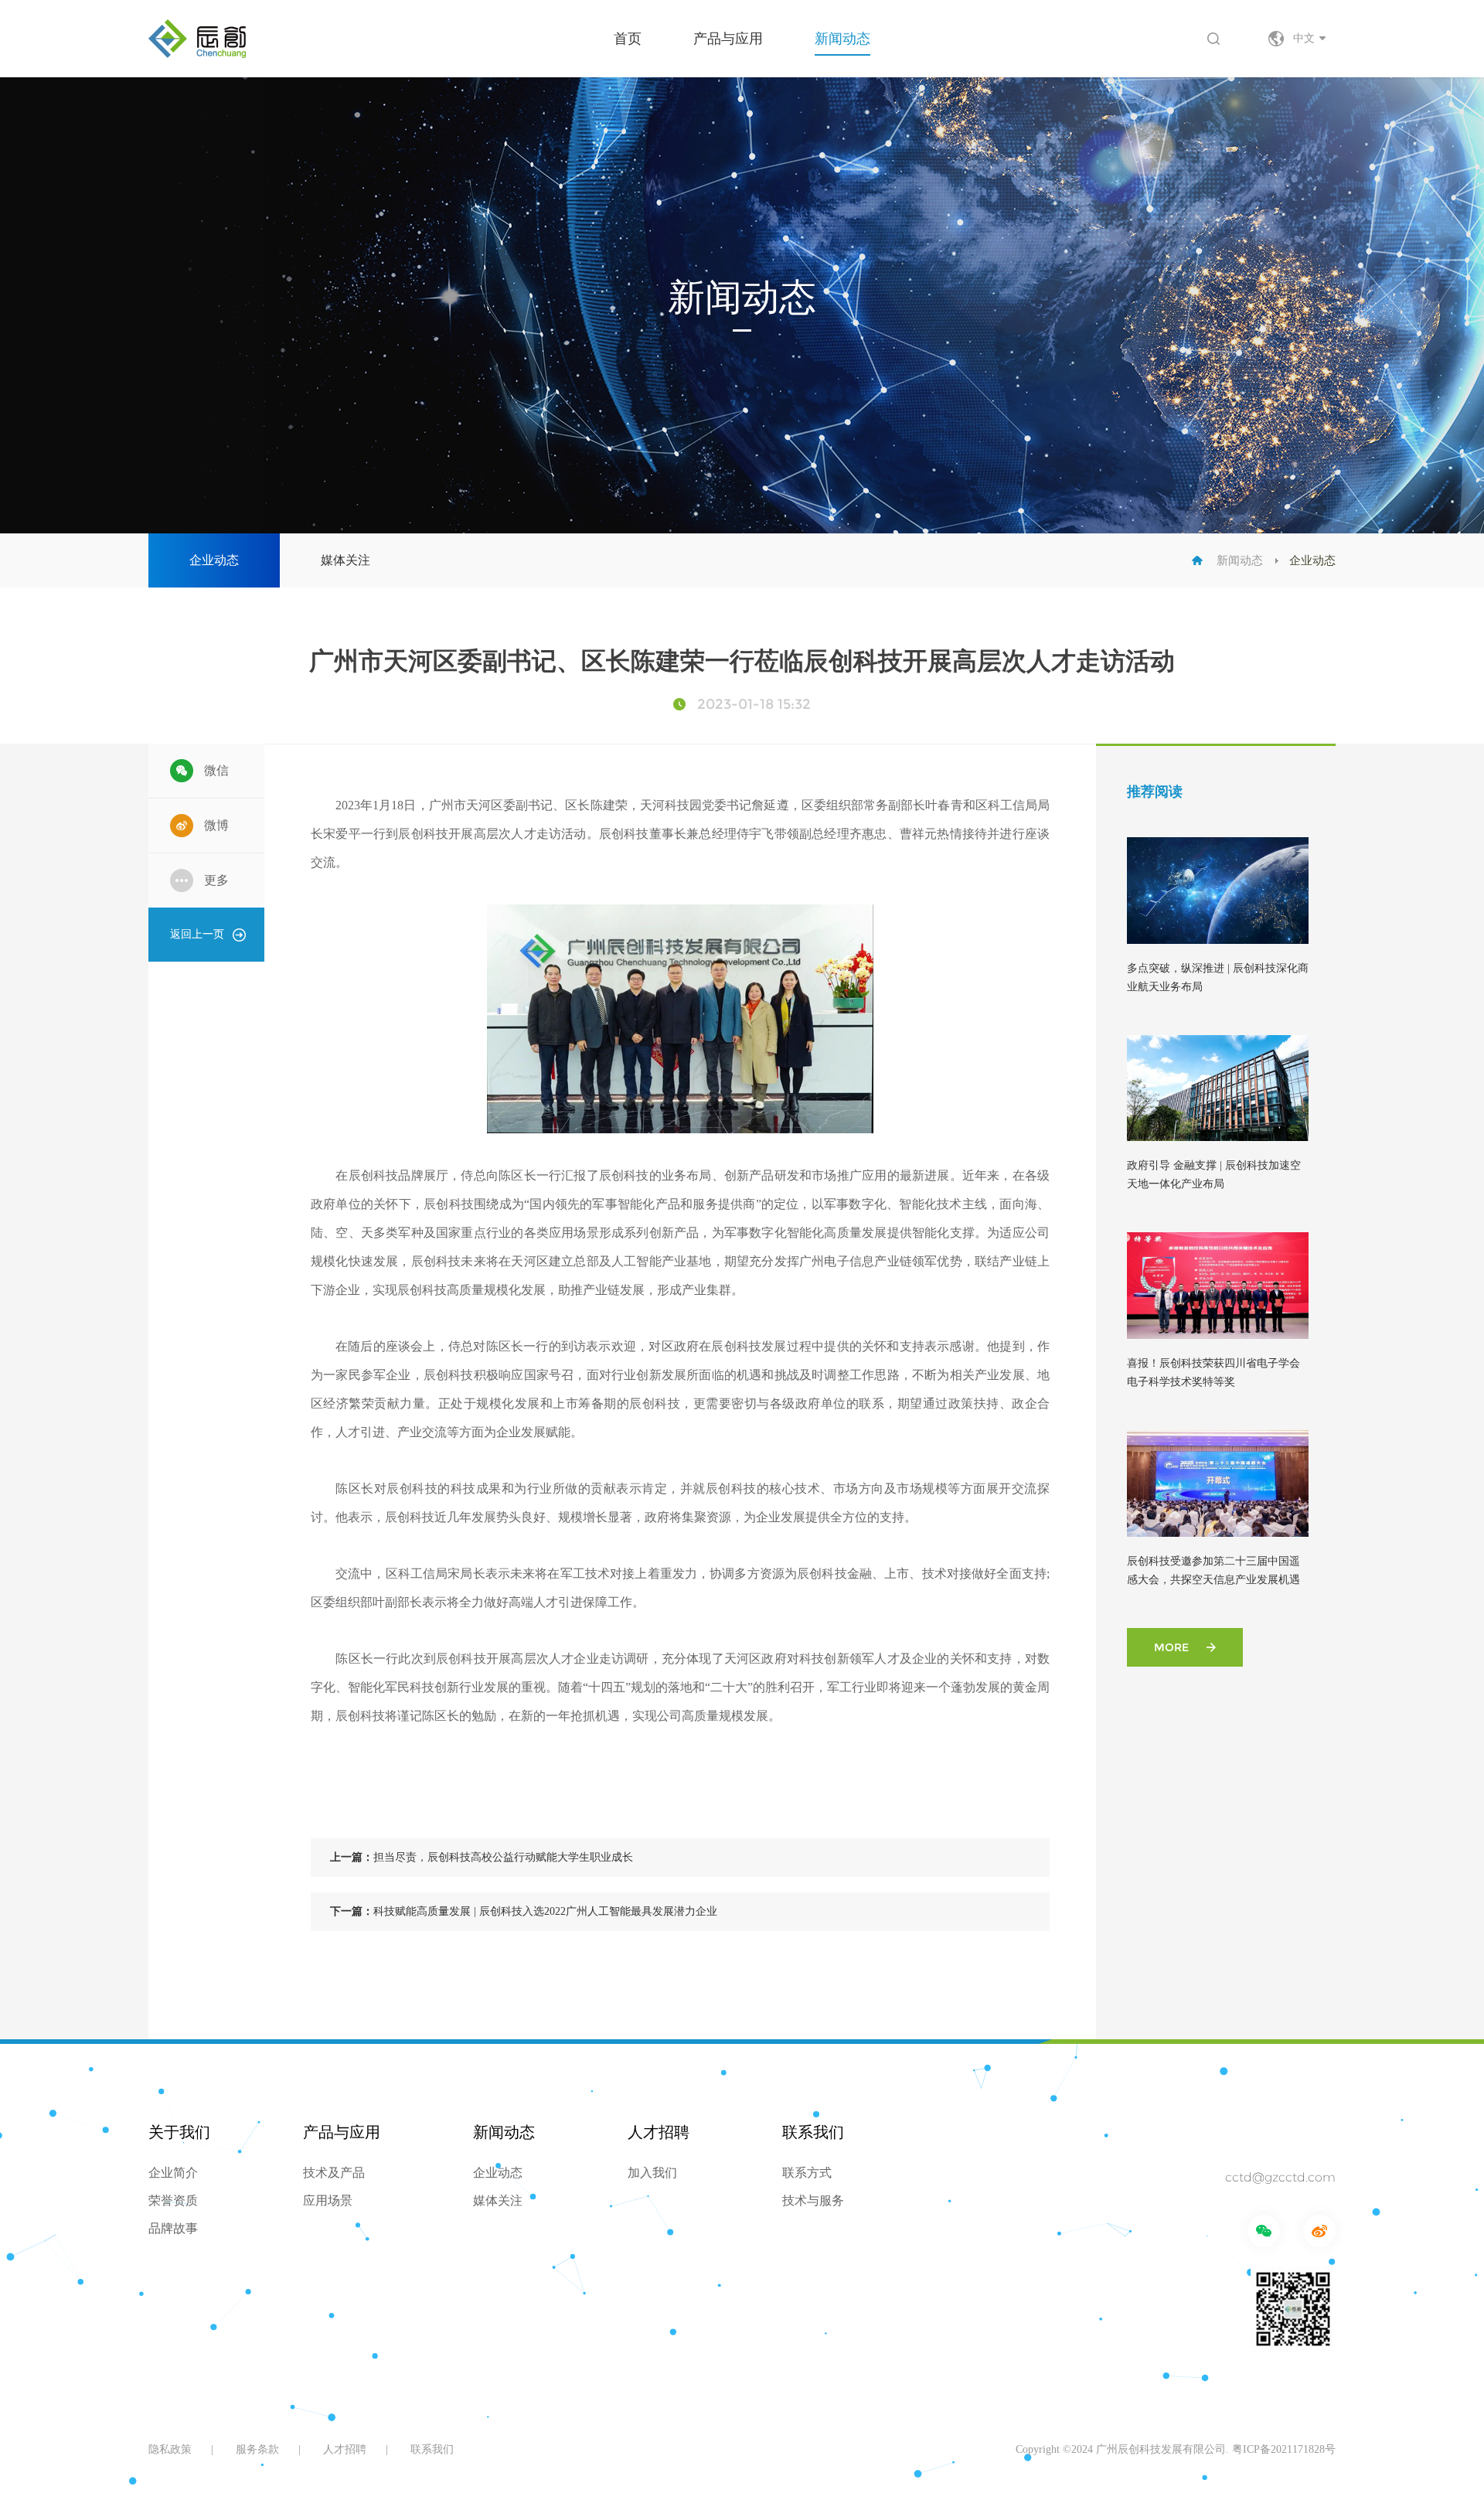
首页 (628, 39)
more (1171, 1647)
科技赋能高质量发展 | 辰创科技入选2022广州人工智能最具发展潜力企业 (524, 1911)
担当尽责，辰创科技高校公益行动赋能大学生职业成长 (482, 1857)
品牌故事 (173, 2228)
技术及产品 (334, 2173)
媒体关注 (345, 560)
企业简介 (173, 2173)
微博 (216, 825)
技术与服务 (813, 2200)
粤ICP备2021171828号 (1284, 2449)
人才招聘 (659, 2132)
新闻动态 (842, 39)
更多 (216, 880)
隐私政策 (170, 2449)
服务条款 (257, 2449)
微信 (216, 770)
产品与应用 (728, 39)
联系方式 (807, 2173)
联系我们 (813, 2132)
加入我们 (652, 2173)
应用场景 (328, 2200)
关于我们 (179, 2132)
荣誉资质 (173, 2200)
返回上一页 (197, 934)
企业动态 (214, 560)
